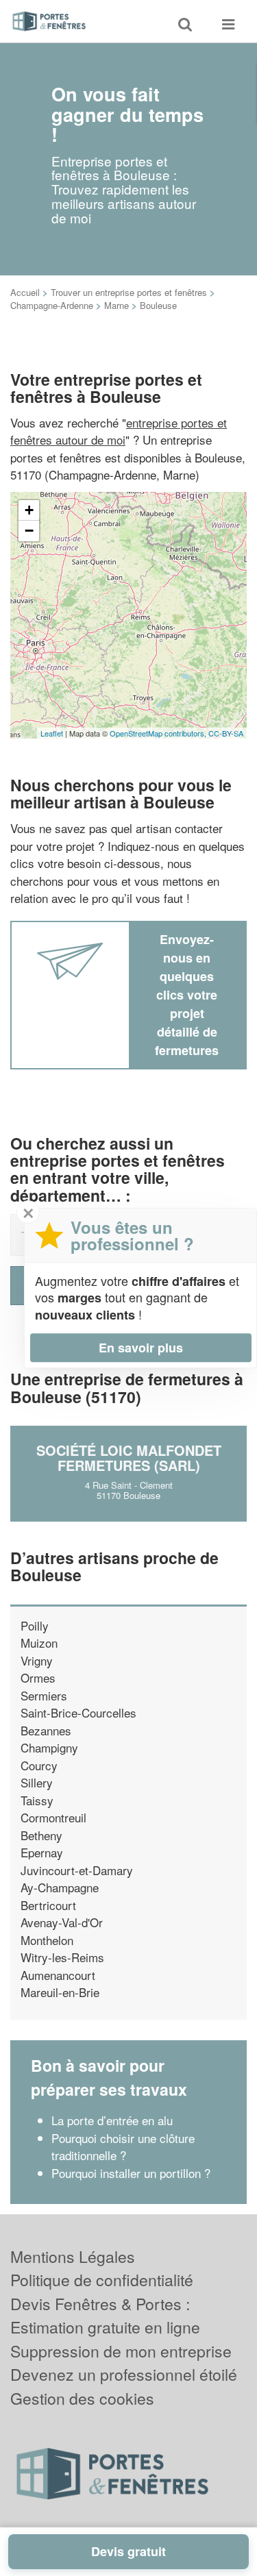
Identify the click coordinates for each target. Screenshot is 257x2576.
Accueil (25, 292)
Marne (117, 305)
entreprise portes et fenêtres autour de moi (119, 431)
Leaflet (52, 733)
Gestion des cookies (82, 2398)
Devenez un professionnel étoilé (124, 2374)
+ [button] (29, 510)
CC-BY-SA (226, 733)
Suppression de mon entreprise (121, 2351)
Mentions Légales (73, 2256)
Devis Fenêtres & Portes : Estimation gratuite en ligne (105, 2316)
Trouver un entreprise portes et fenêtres (129, 292)
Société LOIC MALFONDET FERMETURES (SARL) (129, 1458)
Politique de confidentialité (102, 2280)
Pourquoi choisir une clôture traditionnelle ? (123, 2147)
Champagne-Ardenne (52, 305)
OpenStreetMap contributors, (159, 733)
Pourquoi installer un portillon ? (131, 2173)
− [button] (29, 531)
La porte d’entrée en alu (112, 2120)
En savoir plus (141, 1348)
